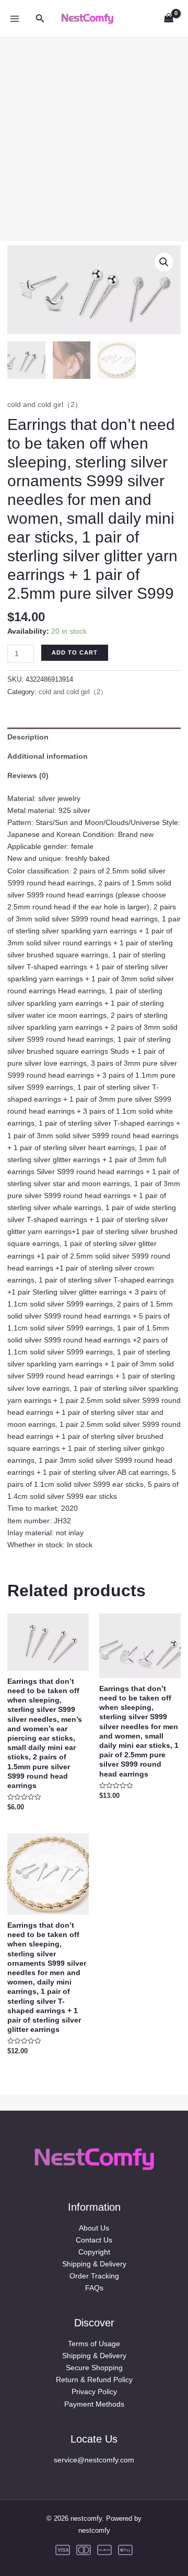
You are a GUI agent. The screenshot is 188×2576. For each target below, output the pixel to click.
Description (28, 737)
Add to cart (75, 652)
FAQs (94, 2288)
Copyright (94, 2252)
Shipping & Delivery (94, 2264)
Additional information (48, 756)
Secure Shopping (94, 2368)
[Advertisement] (94, 131)
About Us (94, 2228)
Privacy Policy (94, 2392)
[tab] (94, 737)
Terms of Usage (94, 2344)
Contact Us (94, 2240)
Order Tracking (94, 2276)
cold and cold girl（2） (45, 404)
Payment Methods (94, 2404)
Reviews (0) (28, 775)
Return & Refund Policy (94, 2380)
